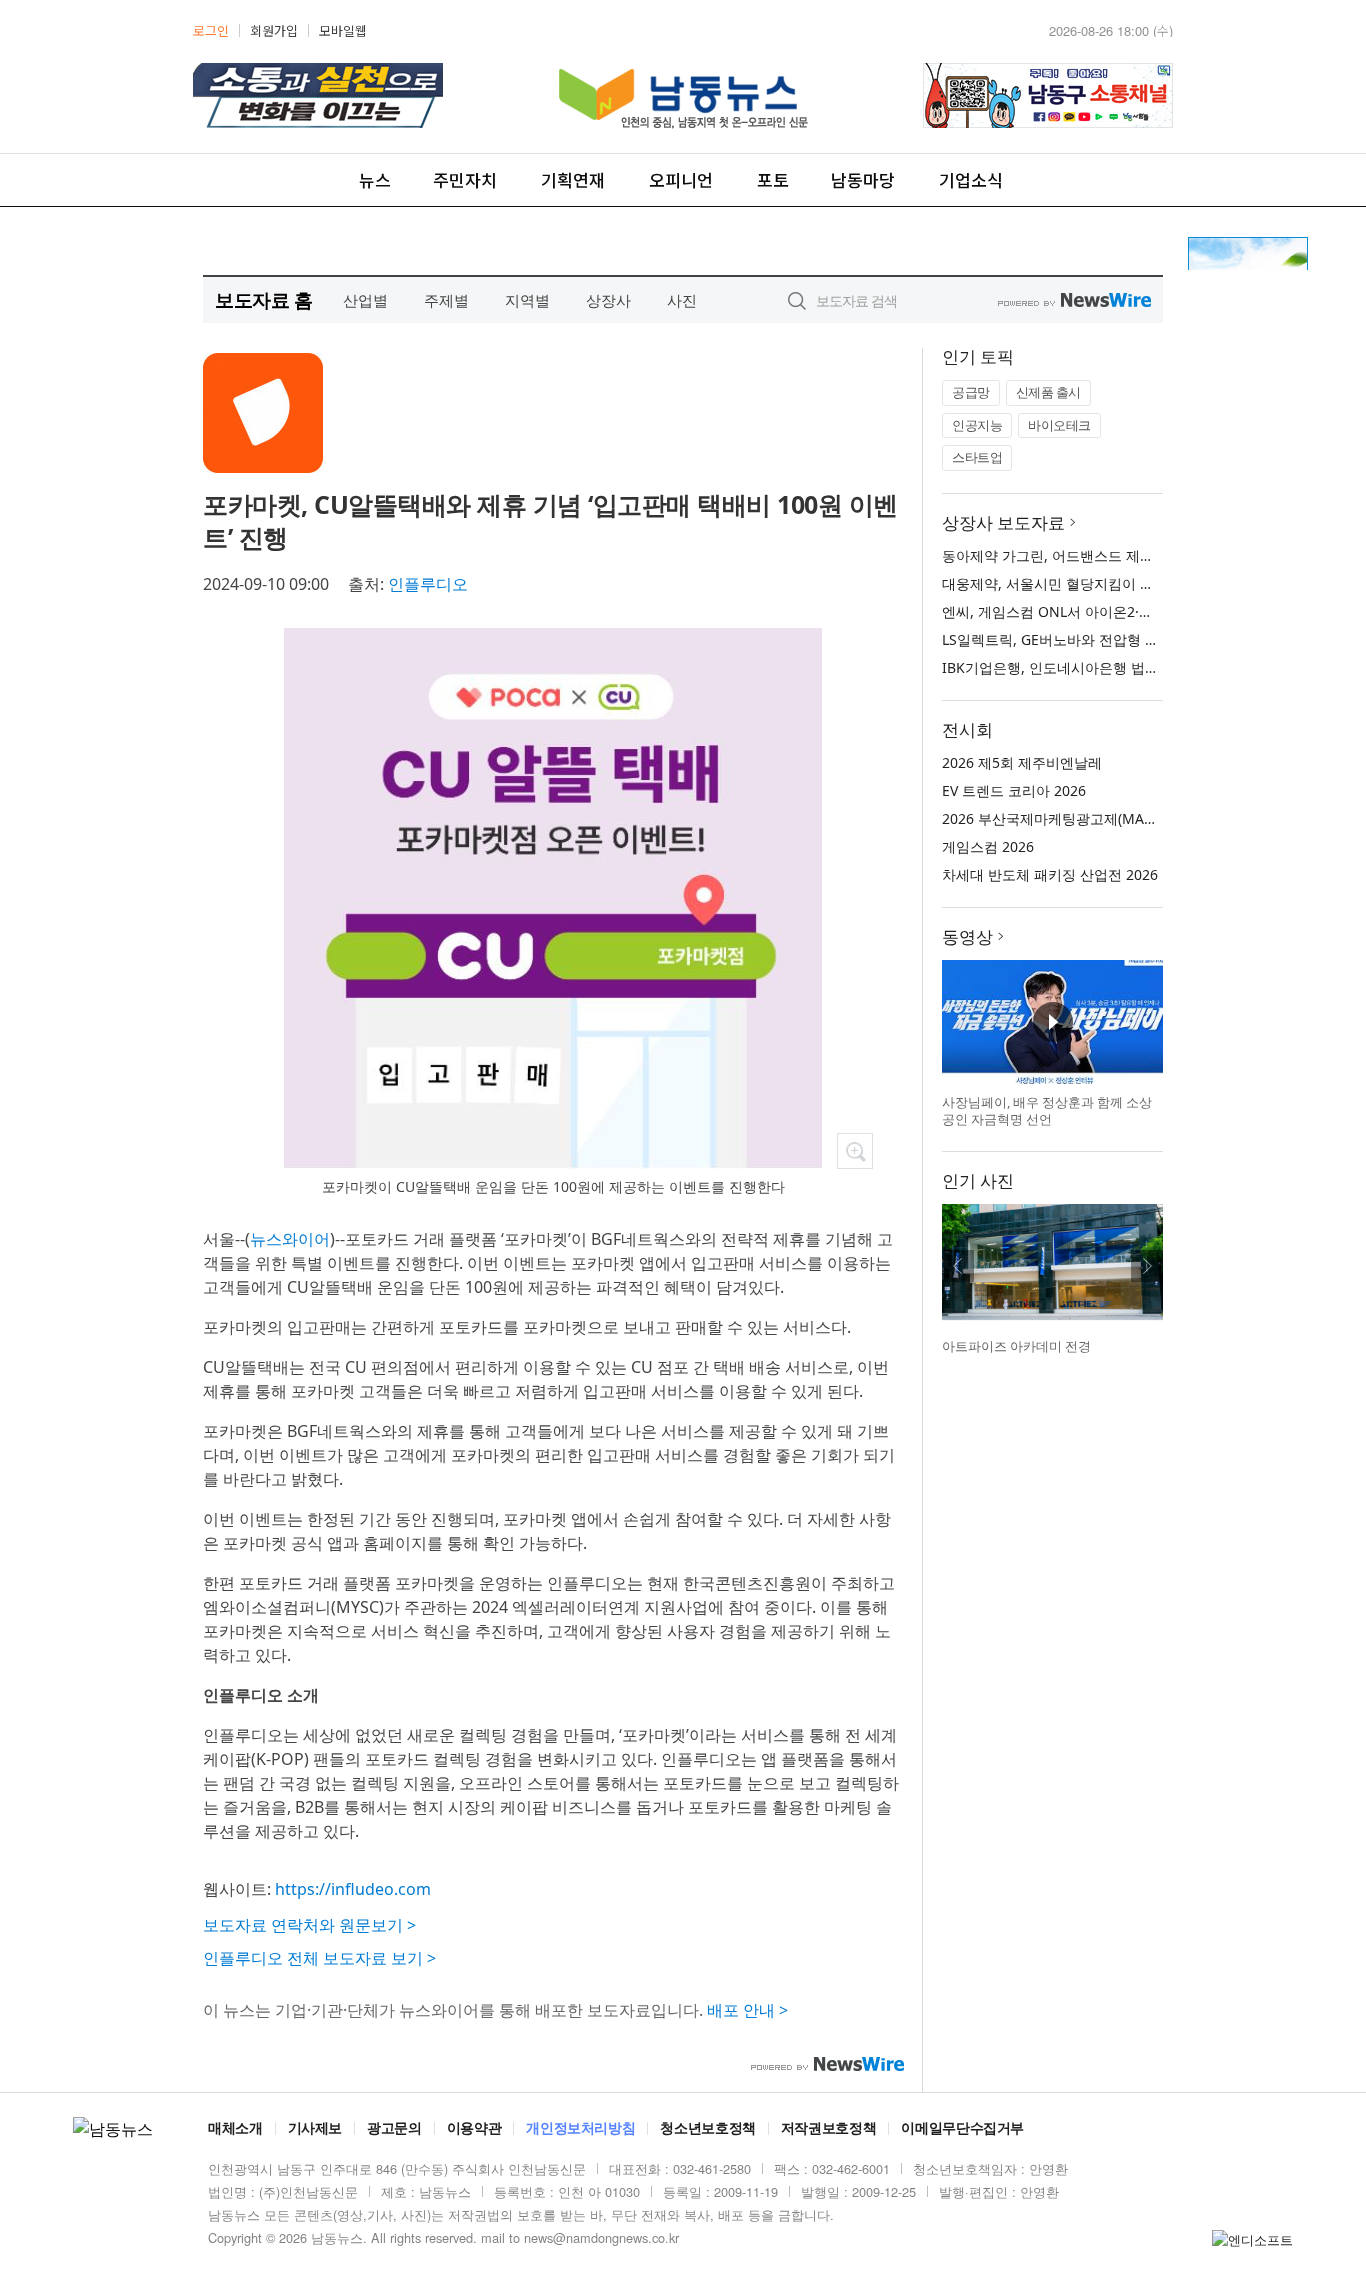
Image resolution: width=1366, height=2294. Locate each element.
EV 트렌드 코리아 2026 (1014, 790)
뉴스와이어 (290, 1239)
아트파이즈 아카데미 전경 (1016, 1346)
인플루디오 (428, 584)
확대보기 (855, 1151)
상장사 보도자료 (1003, 522)
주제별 (446, 300)
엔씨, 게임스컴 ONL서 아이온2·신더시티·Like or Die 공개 (1121, 611)
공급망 (971, 392)
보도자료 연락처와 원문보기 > (309, 1925)
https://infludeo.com (353, 1889)
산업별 (365, 300)
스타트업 (977, 457)
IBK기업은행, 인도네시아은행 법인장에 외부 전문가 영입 (1119, 667)
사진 (682, 300)
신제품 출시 (1048, 392)
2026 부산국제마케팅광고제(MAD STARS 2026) (1090, 818)
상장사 (608, 300)
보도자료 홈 (263, 299)
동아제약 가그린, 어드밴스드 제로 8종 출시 (1077, 555)
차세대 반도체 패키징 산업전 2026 (1050, 874)
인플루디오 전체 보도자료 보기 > (319, 1958)
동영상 (967, 936)
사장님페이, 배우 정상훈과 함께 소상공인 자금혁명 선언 (1047, 1111)
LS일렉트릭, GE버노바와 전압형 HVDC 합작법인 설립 (1108, 639)
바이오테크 (1059, 425)
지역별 (527, 300)
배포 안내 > (747, 2010)
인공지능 (977, 425)
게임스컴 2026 (988, 846)
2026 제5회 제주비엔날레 (1022, 762)
